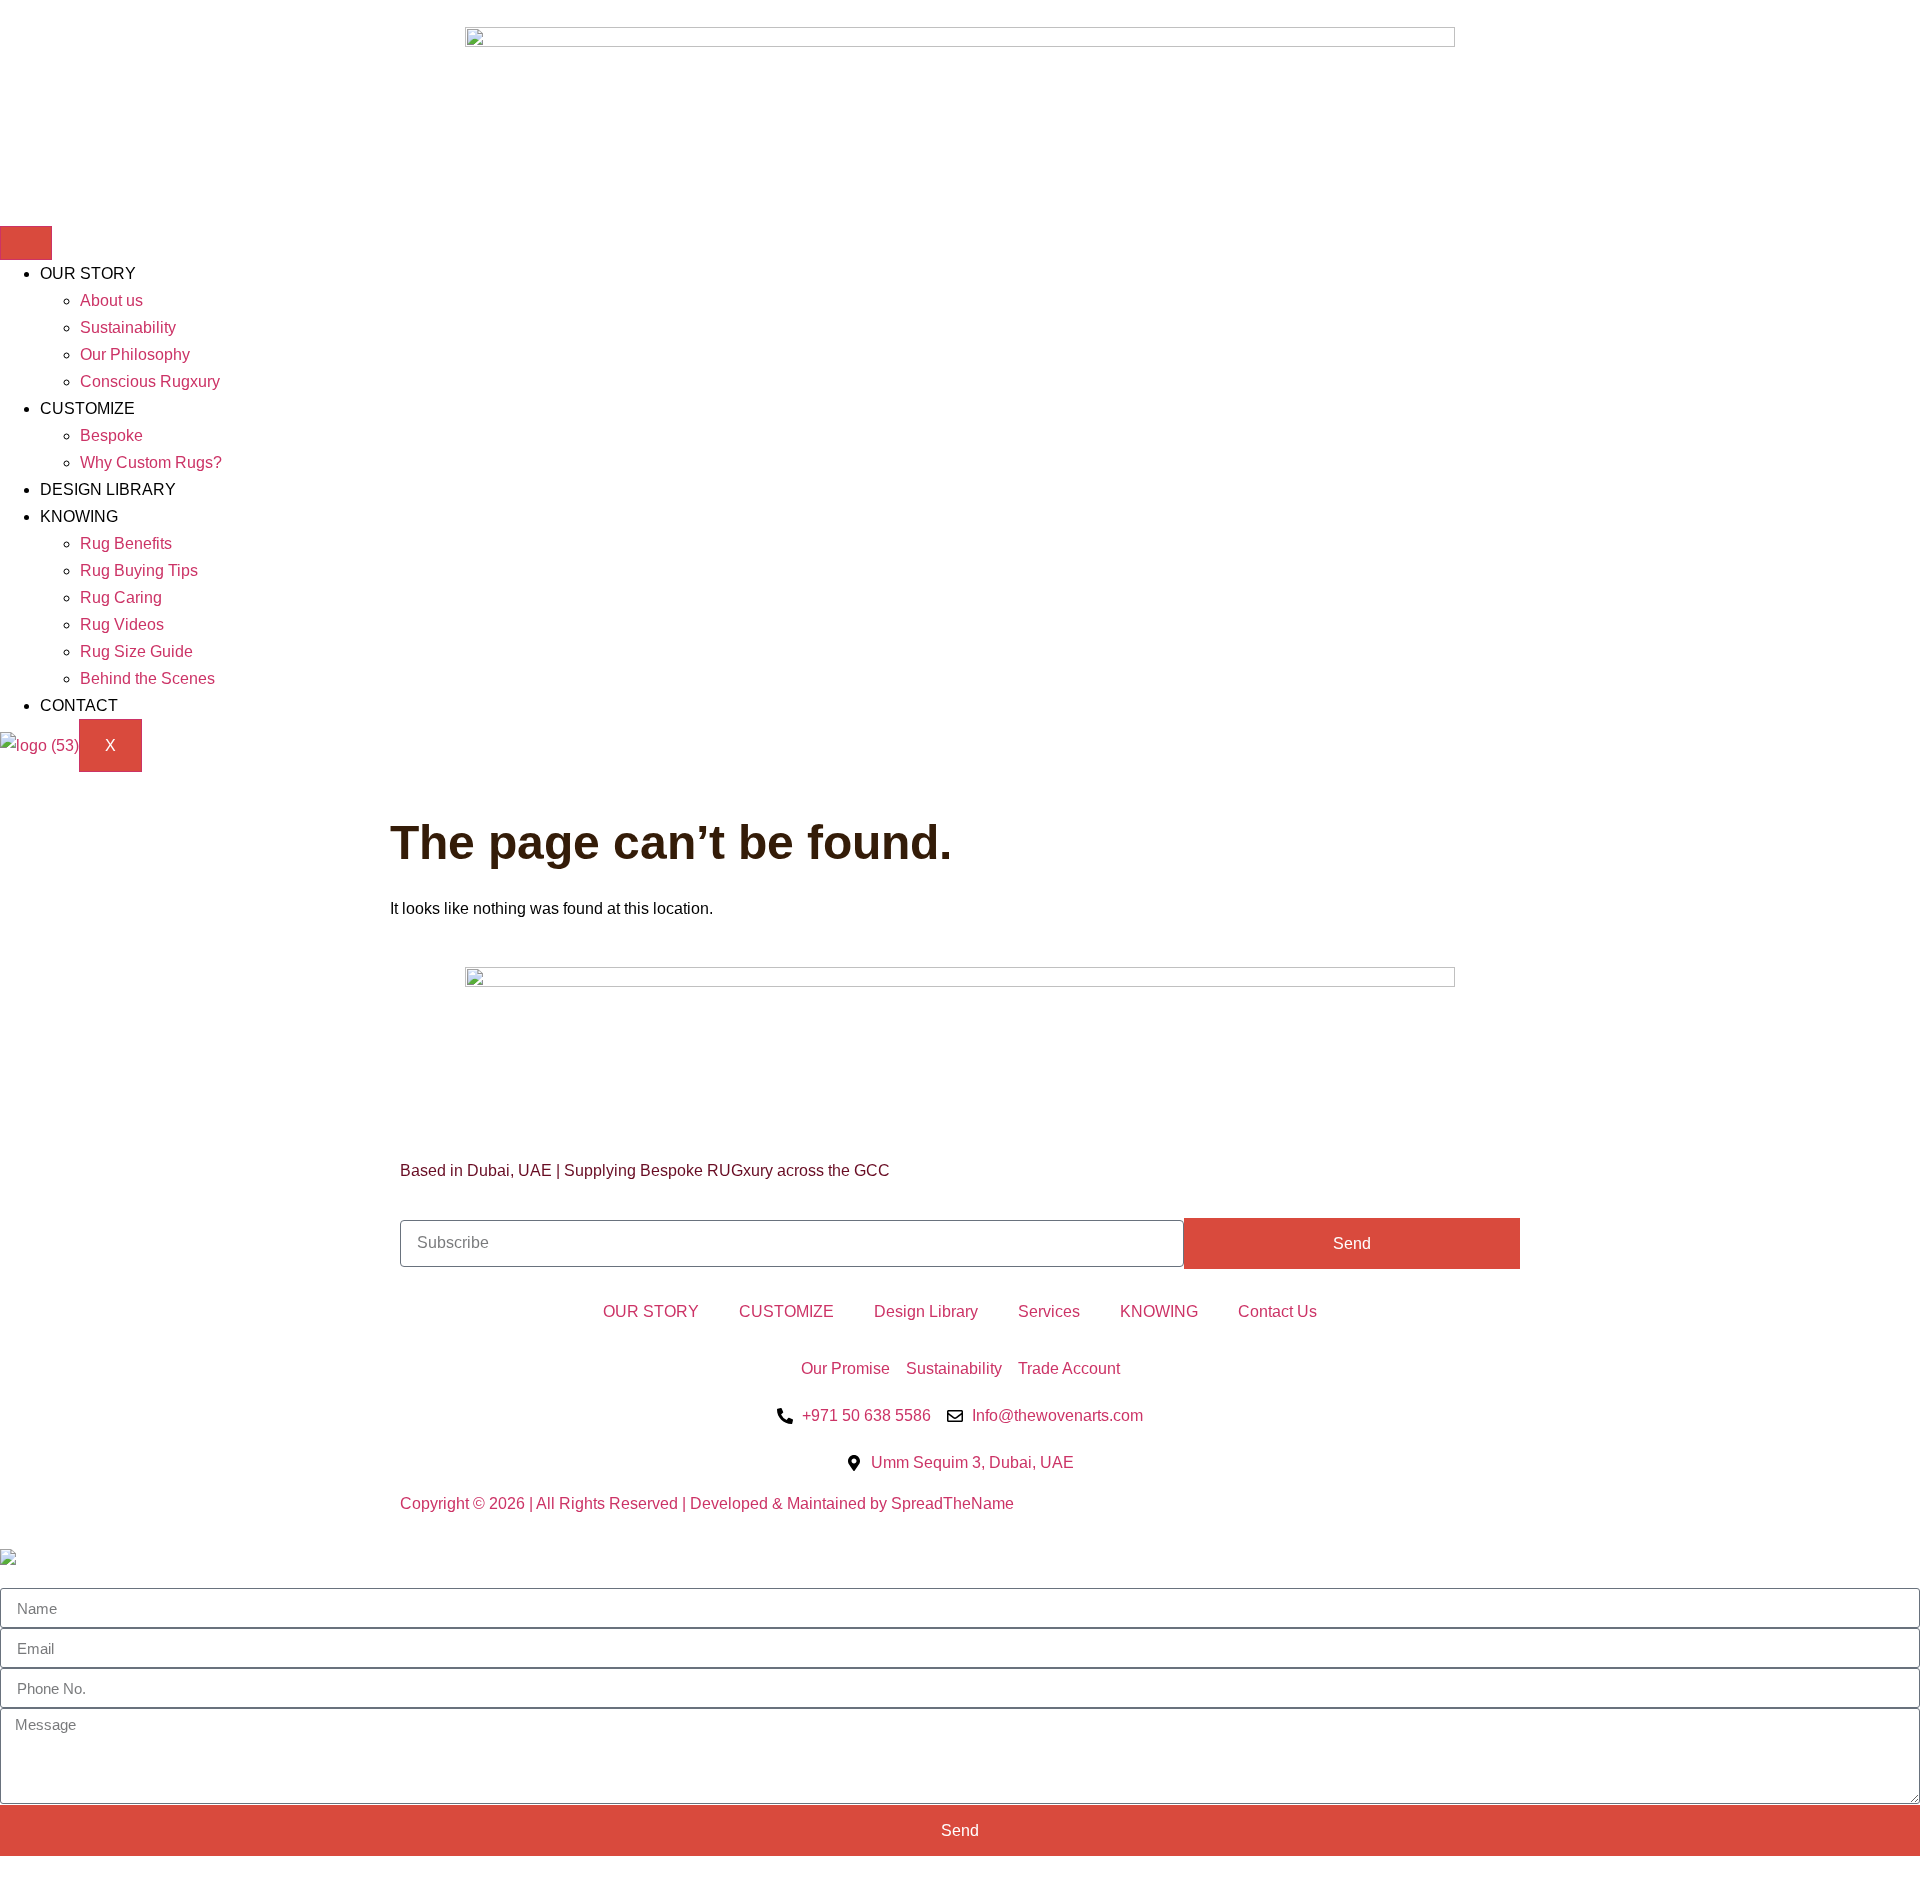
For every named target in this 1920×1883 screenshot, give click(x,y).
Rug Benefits (126, 543)
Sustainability (128, 327)
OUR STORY (88, 273)
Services (1049, 1311)
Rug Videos (122, 624)
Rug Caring (121, 597)
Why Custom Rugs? (151, 462)
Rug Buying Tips (139, 570)
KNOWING (79, 516)
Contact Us (1277, 1311)
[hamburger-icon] (26, 243)
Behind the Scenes (147, 678)
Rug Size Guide (136, 651)
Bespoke (111, 435)
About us (111, 300)
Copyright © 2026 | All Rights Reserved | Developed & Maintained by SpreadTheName (707, 1503)
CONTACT (79, 705)
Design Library (926, 1311)
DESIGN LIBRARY (108, 489)
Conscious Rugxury (150, 381)
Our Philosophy (135, 354)
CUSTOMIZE (87, 408)
